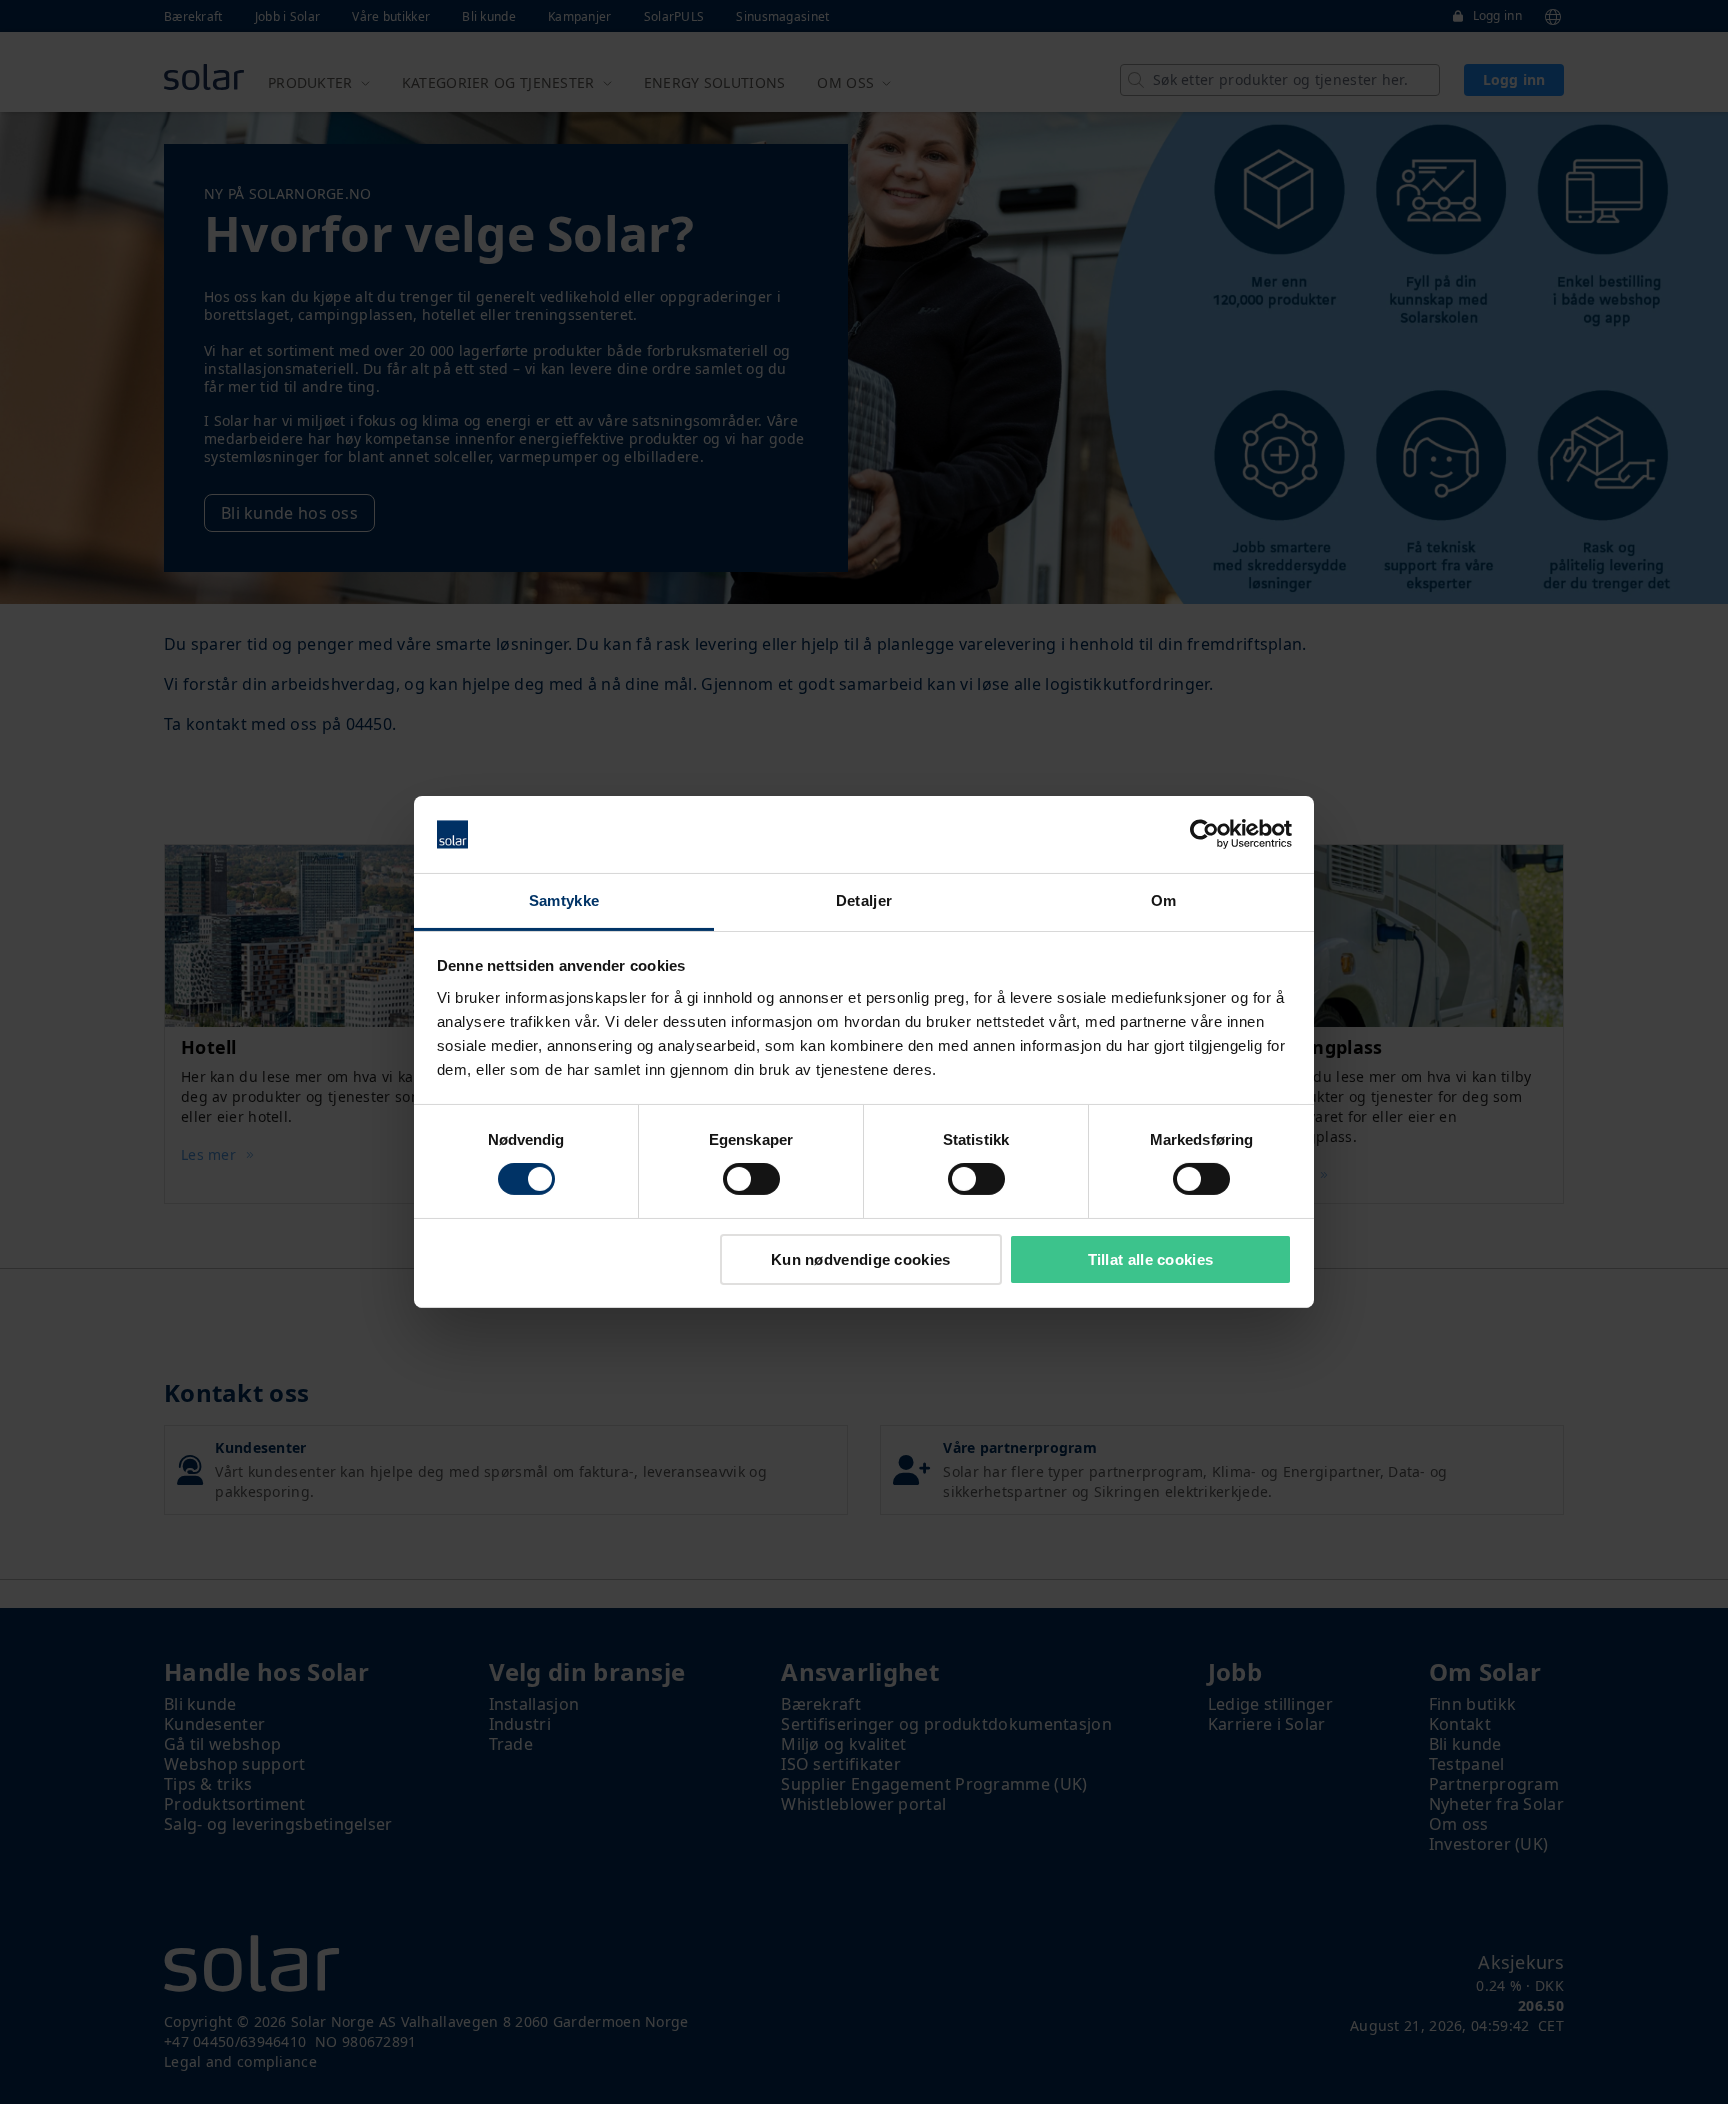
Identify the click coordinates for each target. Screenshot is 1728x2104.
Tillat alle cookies (1151, 1259)
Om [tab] (1164, 900)
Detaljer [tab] (864, 900)
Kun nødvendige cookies (861, 1259)
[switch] (751, 1179)
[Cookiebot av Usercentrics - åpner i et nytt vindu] (1204, 834)
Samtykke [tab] (564, 900)
